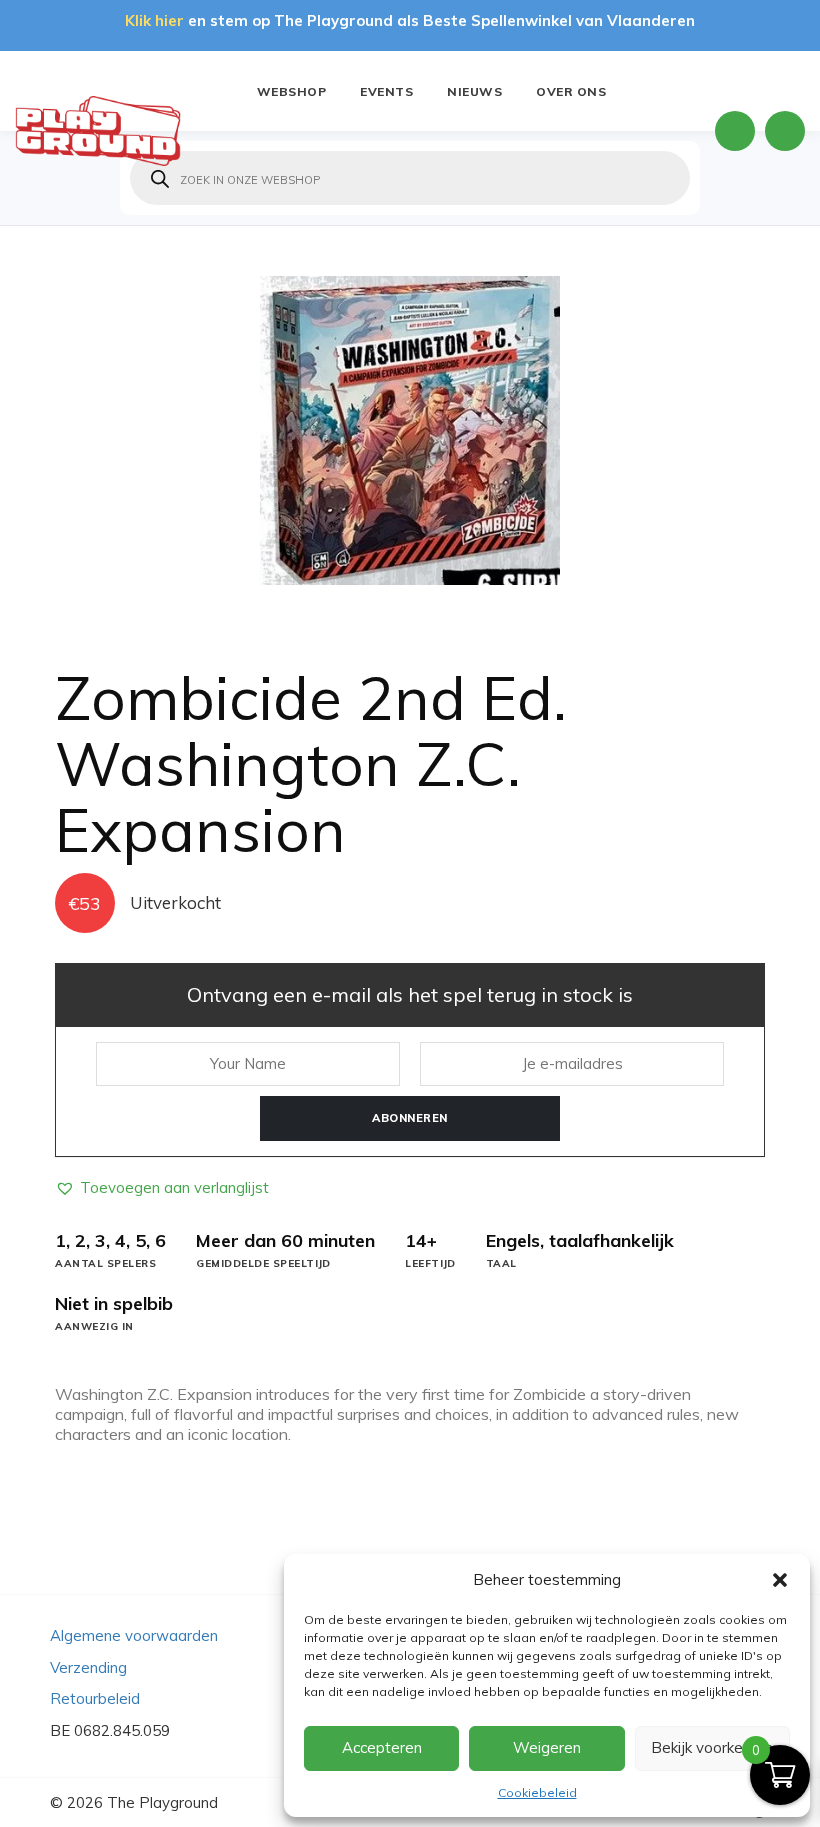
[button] (780, 1580)
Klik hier (154, 20)
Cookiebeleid (537, 1792)
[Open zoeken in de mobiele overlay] (410, 178)
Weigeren (547, 1747)
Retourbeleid (95, 1698)
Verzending (88, 1667)
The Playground (162, 1802)
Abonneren (410, 1118)
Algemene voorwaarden (134, 1635)
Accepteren (382, 1747)
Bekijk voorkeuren (712, 1747)
